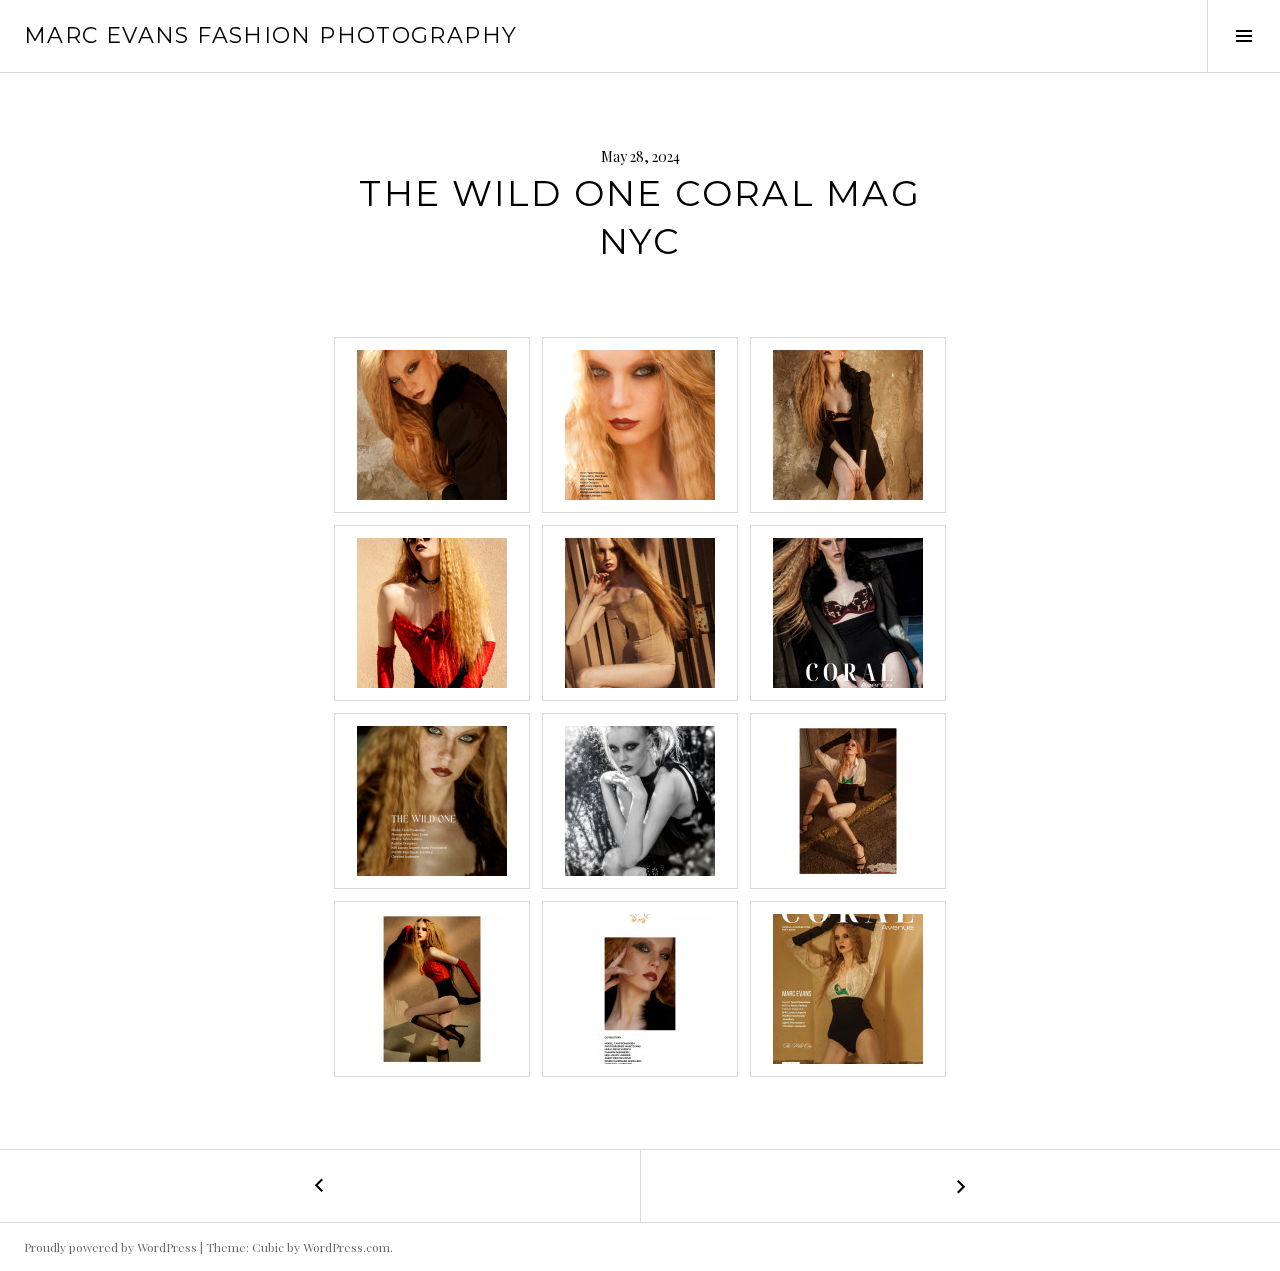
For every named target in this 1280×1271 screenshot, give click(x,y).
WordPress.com (346, 1247)
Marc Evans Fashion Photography (270, 35)
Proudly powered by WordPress (110, 1247)
